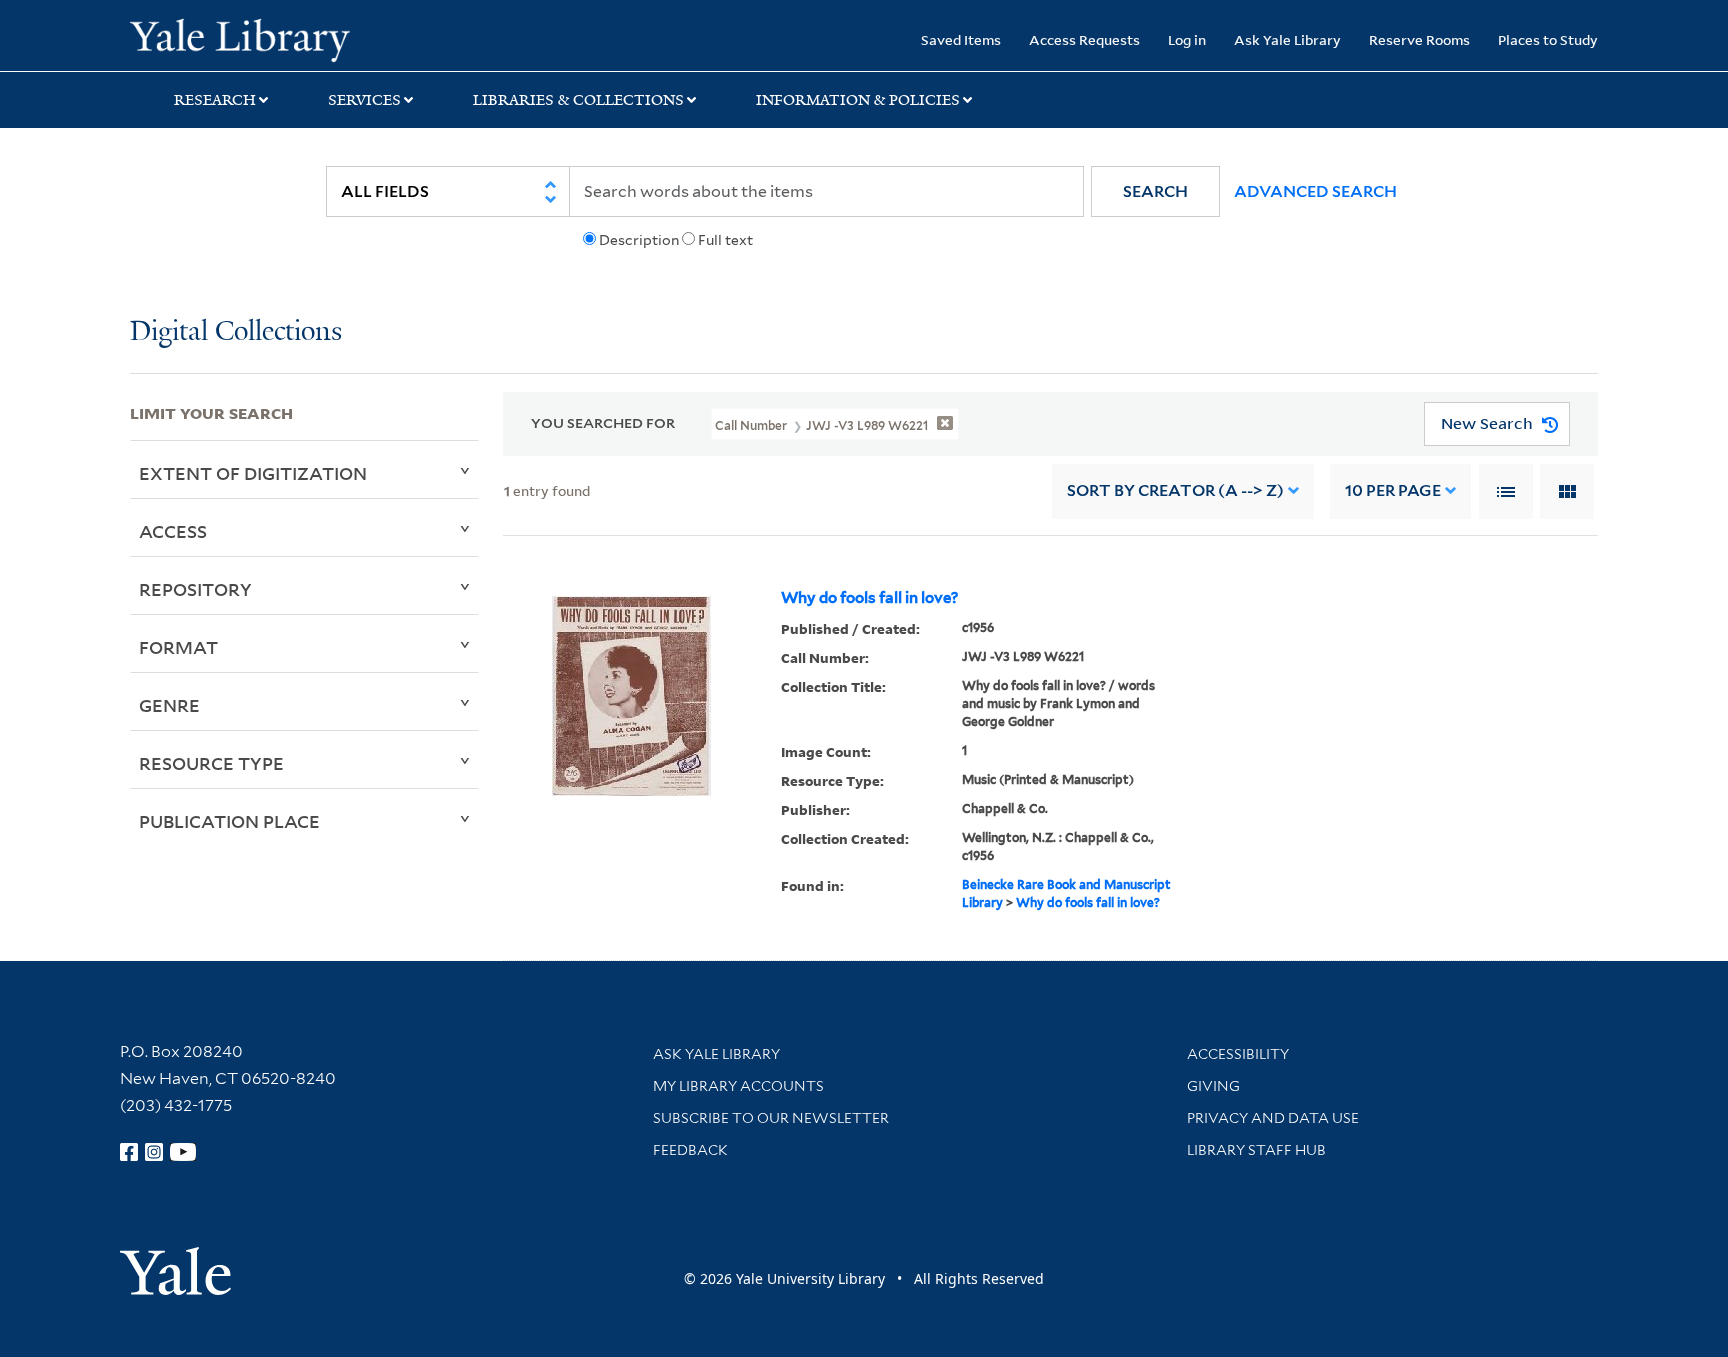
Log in (1187, 39)
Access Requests (1084, 39)
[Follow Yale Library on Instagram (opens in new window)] (154, 1152)
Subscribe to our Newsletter (771, 1118)
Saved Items (961, 39)
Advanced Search (1315, 191)
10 (1393, 490)
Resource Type (211, 763)
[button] (1155, 191)
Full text (725, 240)
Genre (169, 705)
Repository (195, 589)
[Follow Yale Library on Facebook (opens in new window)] (129, 1152)
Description (639, 240)
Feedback (690, 1150)
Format (178, 647)
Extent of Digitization (253, 473)
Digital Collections (236, 332)
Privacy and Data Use (1273, 1118)
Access (173, 531)
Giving (1213, 1086)
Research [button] (215, 100)
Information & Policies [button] (858, 100)
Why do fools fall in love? (869, 598)
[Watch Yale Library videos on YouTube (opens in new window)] (183, 1152)
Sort (1175, 490)
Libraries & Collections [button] (578, 100)
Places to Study (1548, 39)
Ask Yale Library (1287, 39)
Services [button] (364, 100)
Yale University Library (240, 38)
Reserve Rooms (1419, 39)
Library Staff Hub (1256, 1150)
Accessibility (1238, 1054)
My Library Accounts (738, 1086)
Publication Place (229, 821)
